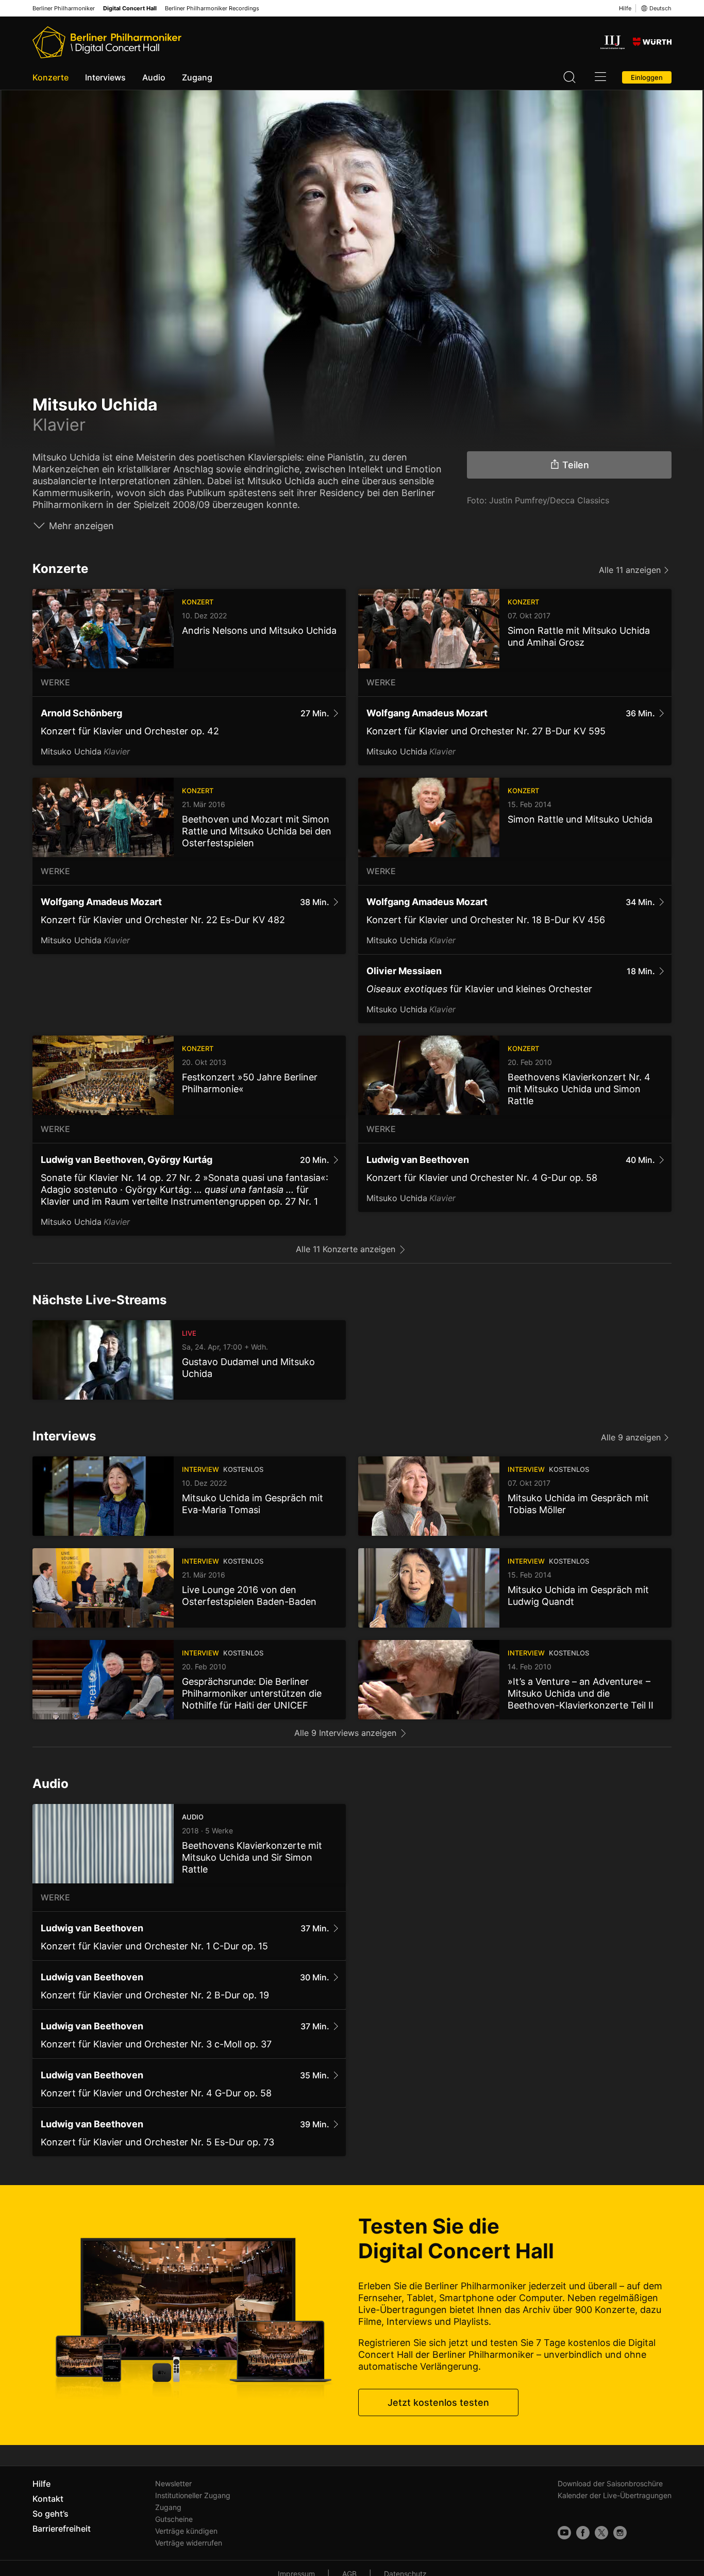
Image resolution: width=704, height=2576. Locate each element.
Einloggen (647, 77)
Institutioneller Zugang (193, 2495)
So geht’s (51, 2514)
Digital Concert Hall (130, 9)
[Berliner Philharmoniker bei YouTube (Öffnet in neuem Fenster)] (564, 2533)
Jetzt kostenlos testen (438, 2402)
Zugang (197, 77)
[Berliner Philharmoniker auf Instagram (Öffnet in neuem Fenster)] (620, 2533)
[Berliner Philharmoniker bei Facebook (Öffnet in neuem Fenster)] (583, 2533)
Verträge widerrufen (189, 2543)
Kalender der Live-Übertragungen (615, 2495)
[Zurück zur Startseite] (107, 42)
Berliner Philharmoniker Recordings (212, 9)
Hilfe (625, 8)
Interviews (105, 77)
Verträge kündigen (186, 2531)
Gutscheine (174, 2519)
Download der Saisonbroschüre (610, 2483)
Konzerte (51, 77)
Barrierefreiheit (62, 2529)
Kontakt (48, 2499)
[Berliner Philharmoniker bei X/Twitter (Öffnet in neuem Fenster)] (601, 2533)
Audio (154, 77)
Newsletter (173, 2483)
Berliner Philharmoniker (64, 9)
